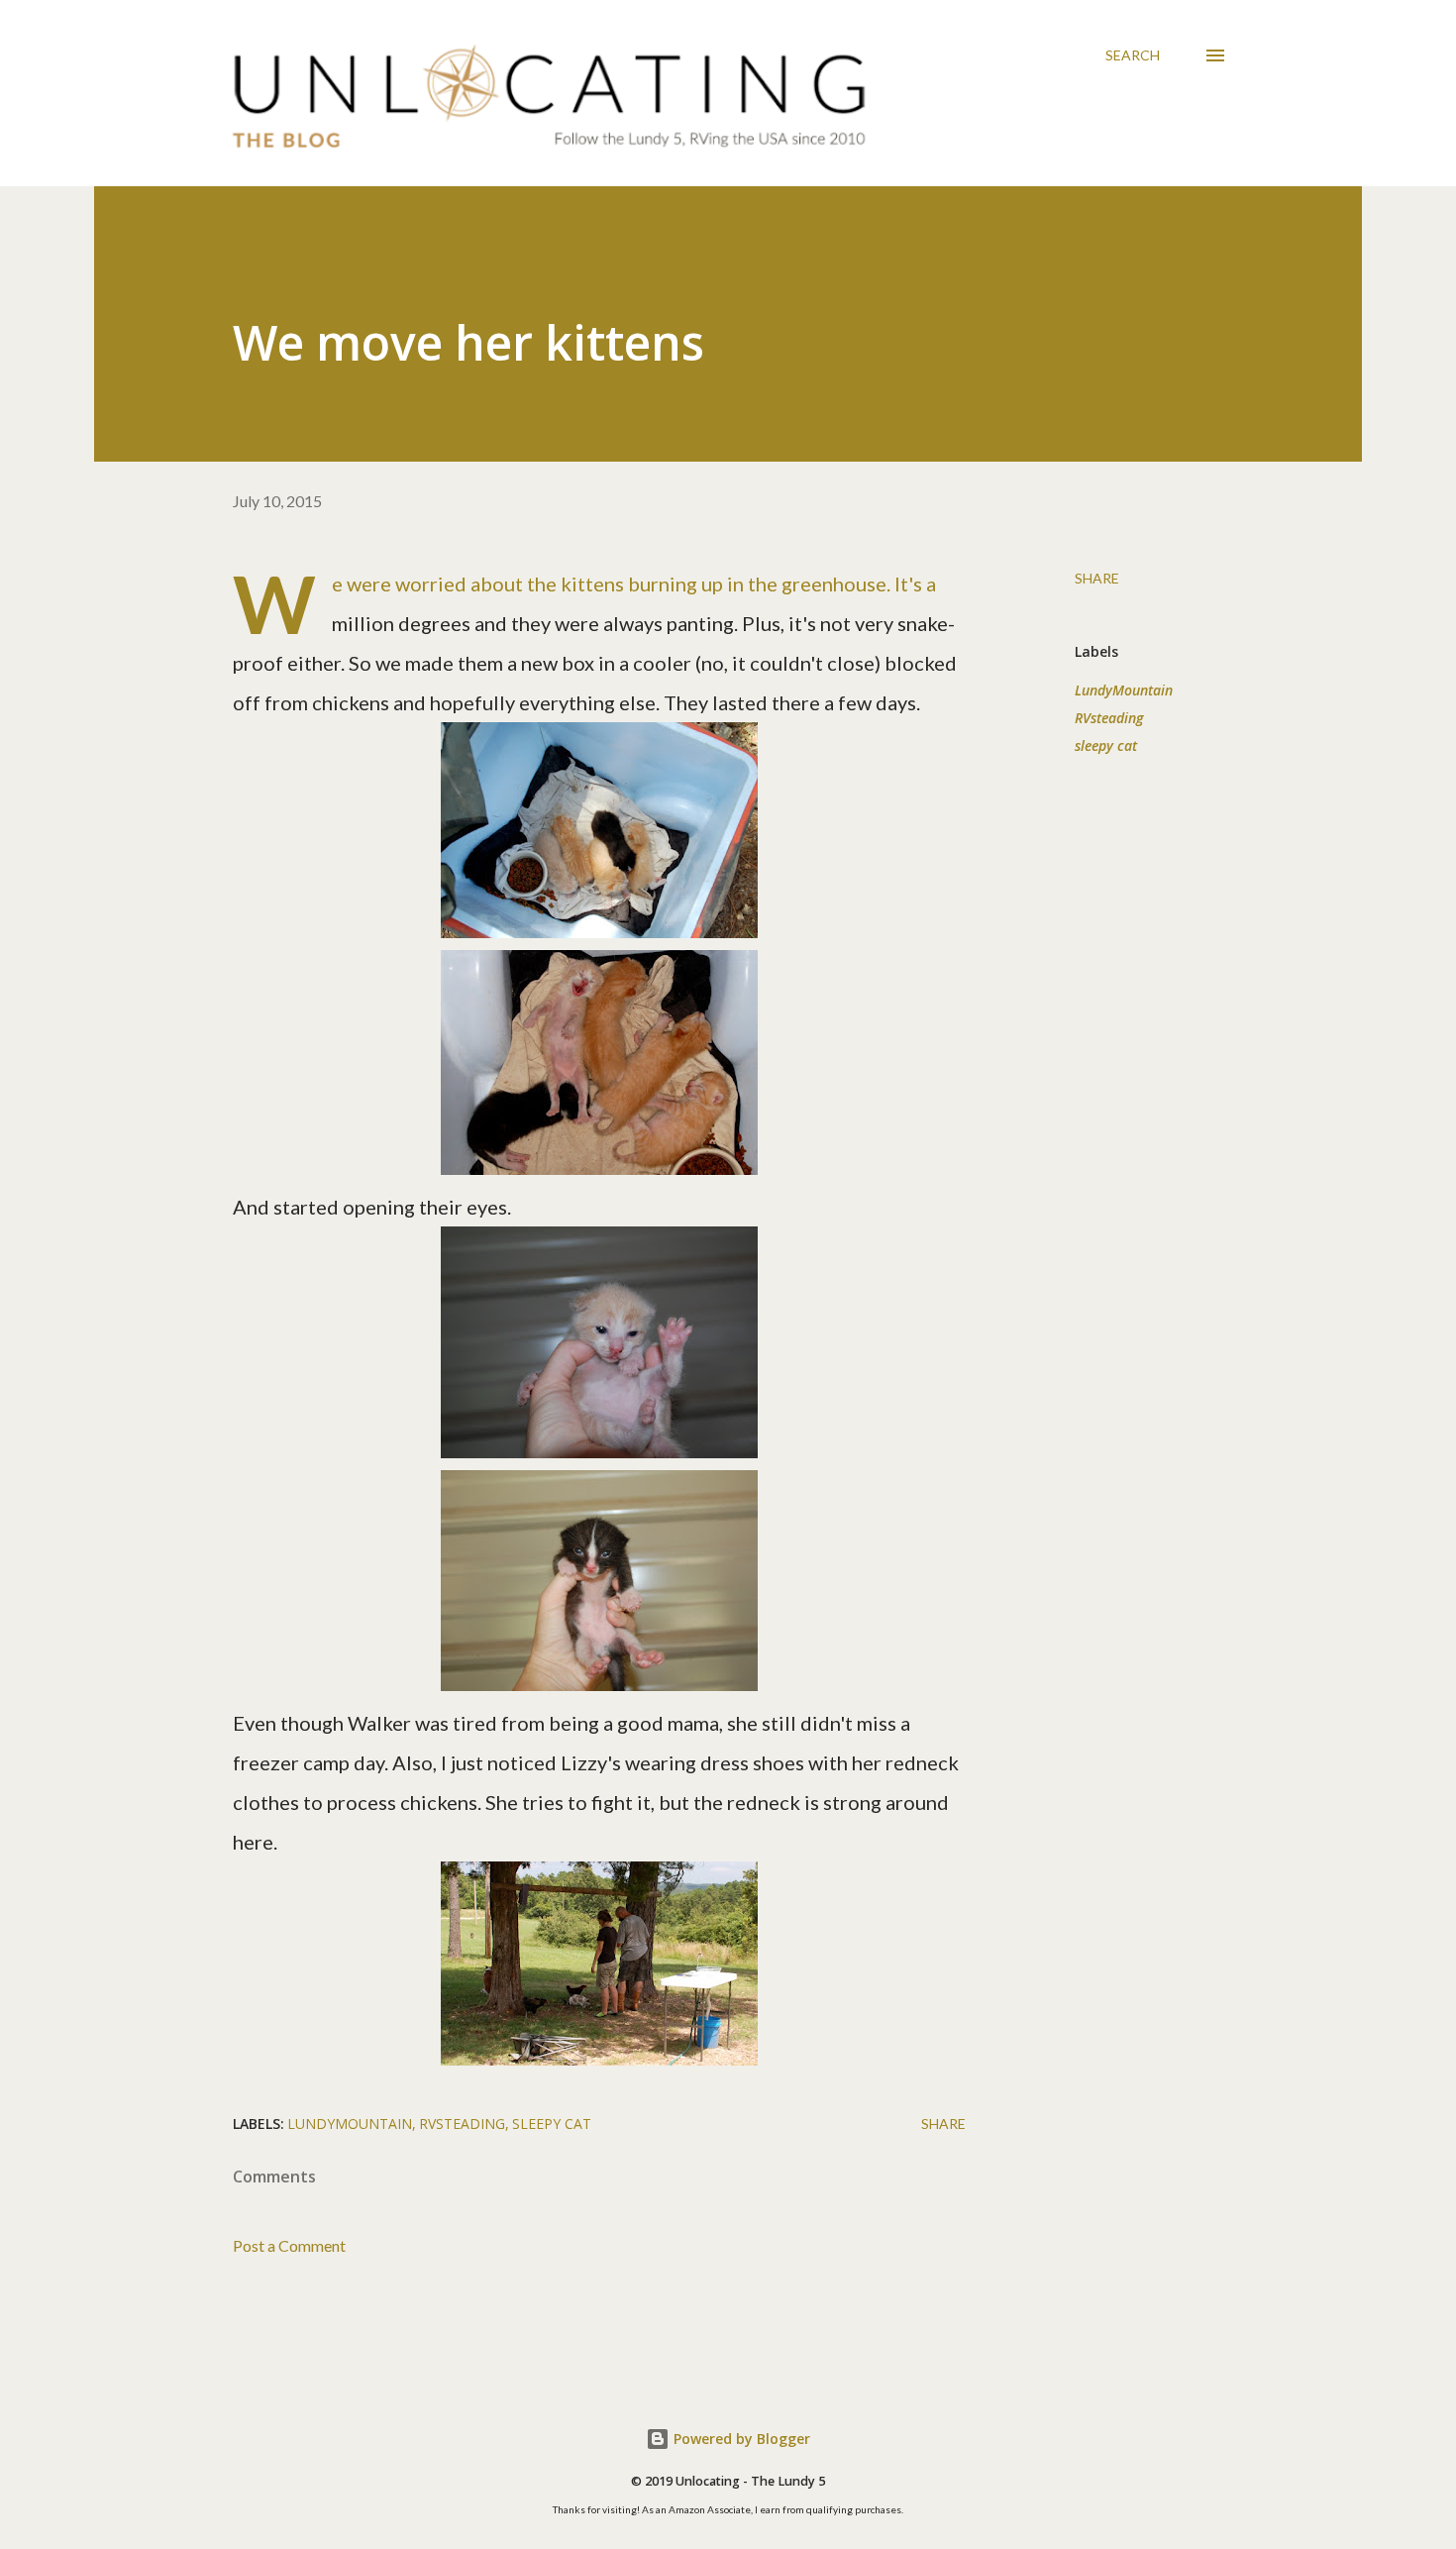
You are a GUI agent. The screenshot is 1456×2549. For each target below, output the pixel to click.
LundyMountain (1124, 690)
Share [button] (1097, 578)
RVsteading (1109, 718)
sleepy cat (1106, 745)
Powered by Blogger (740, 2439)
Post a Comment (289, 2245)
